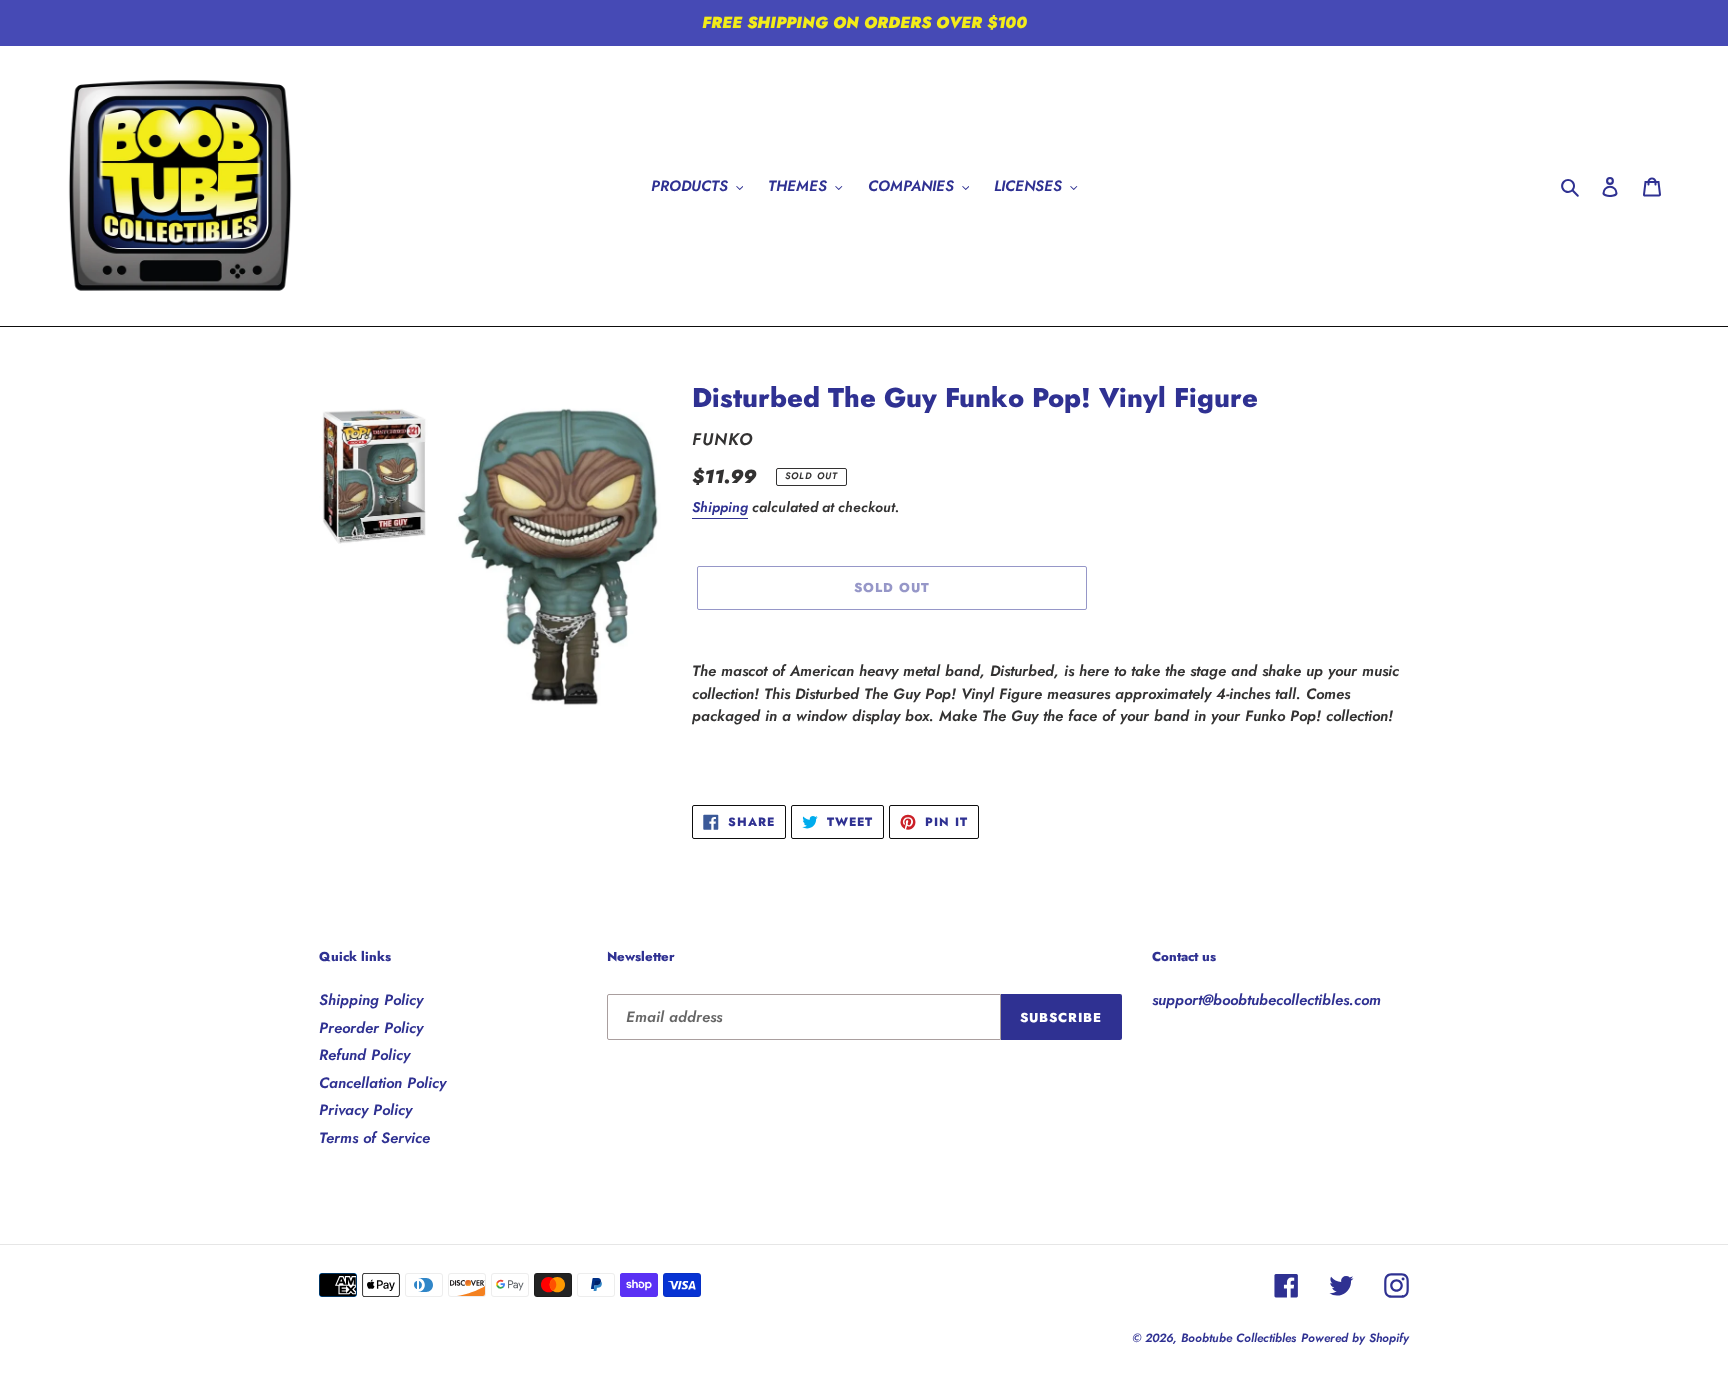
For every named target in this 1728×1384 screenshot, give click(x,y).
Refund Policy (364, 1055)
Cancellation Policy (382, 1083)
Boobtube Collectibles (1238, 1338)
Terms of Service (374, 1138)
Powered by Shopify (1355, 1338)
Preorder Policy (371, 1028)
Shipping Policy (371, 1000)
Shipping (720, 507)
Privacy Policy (365, 1110)
